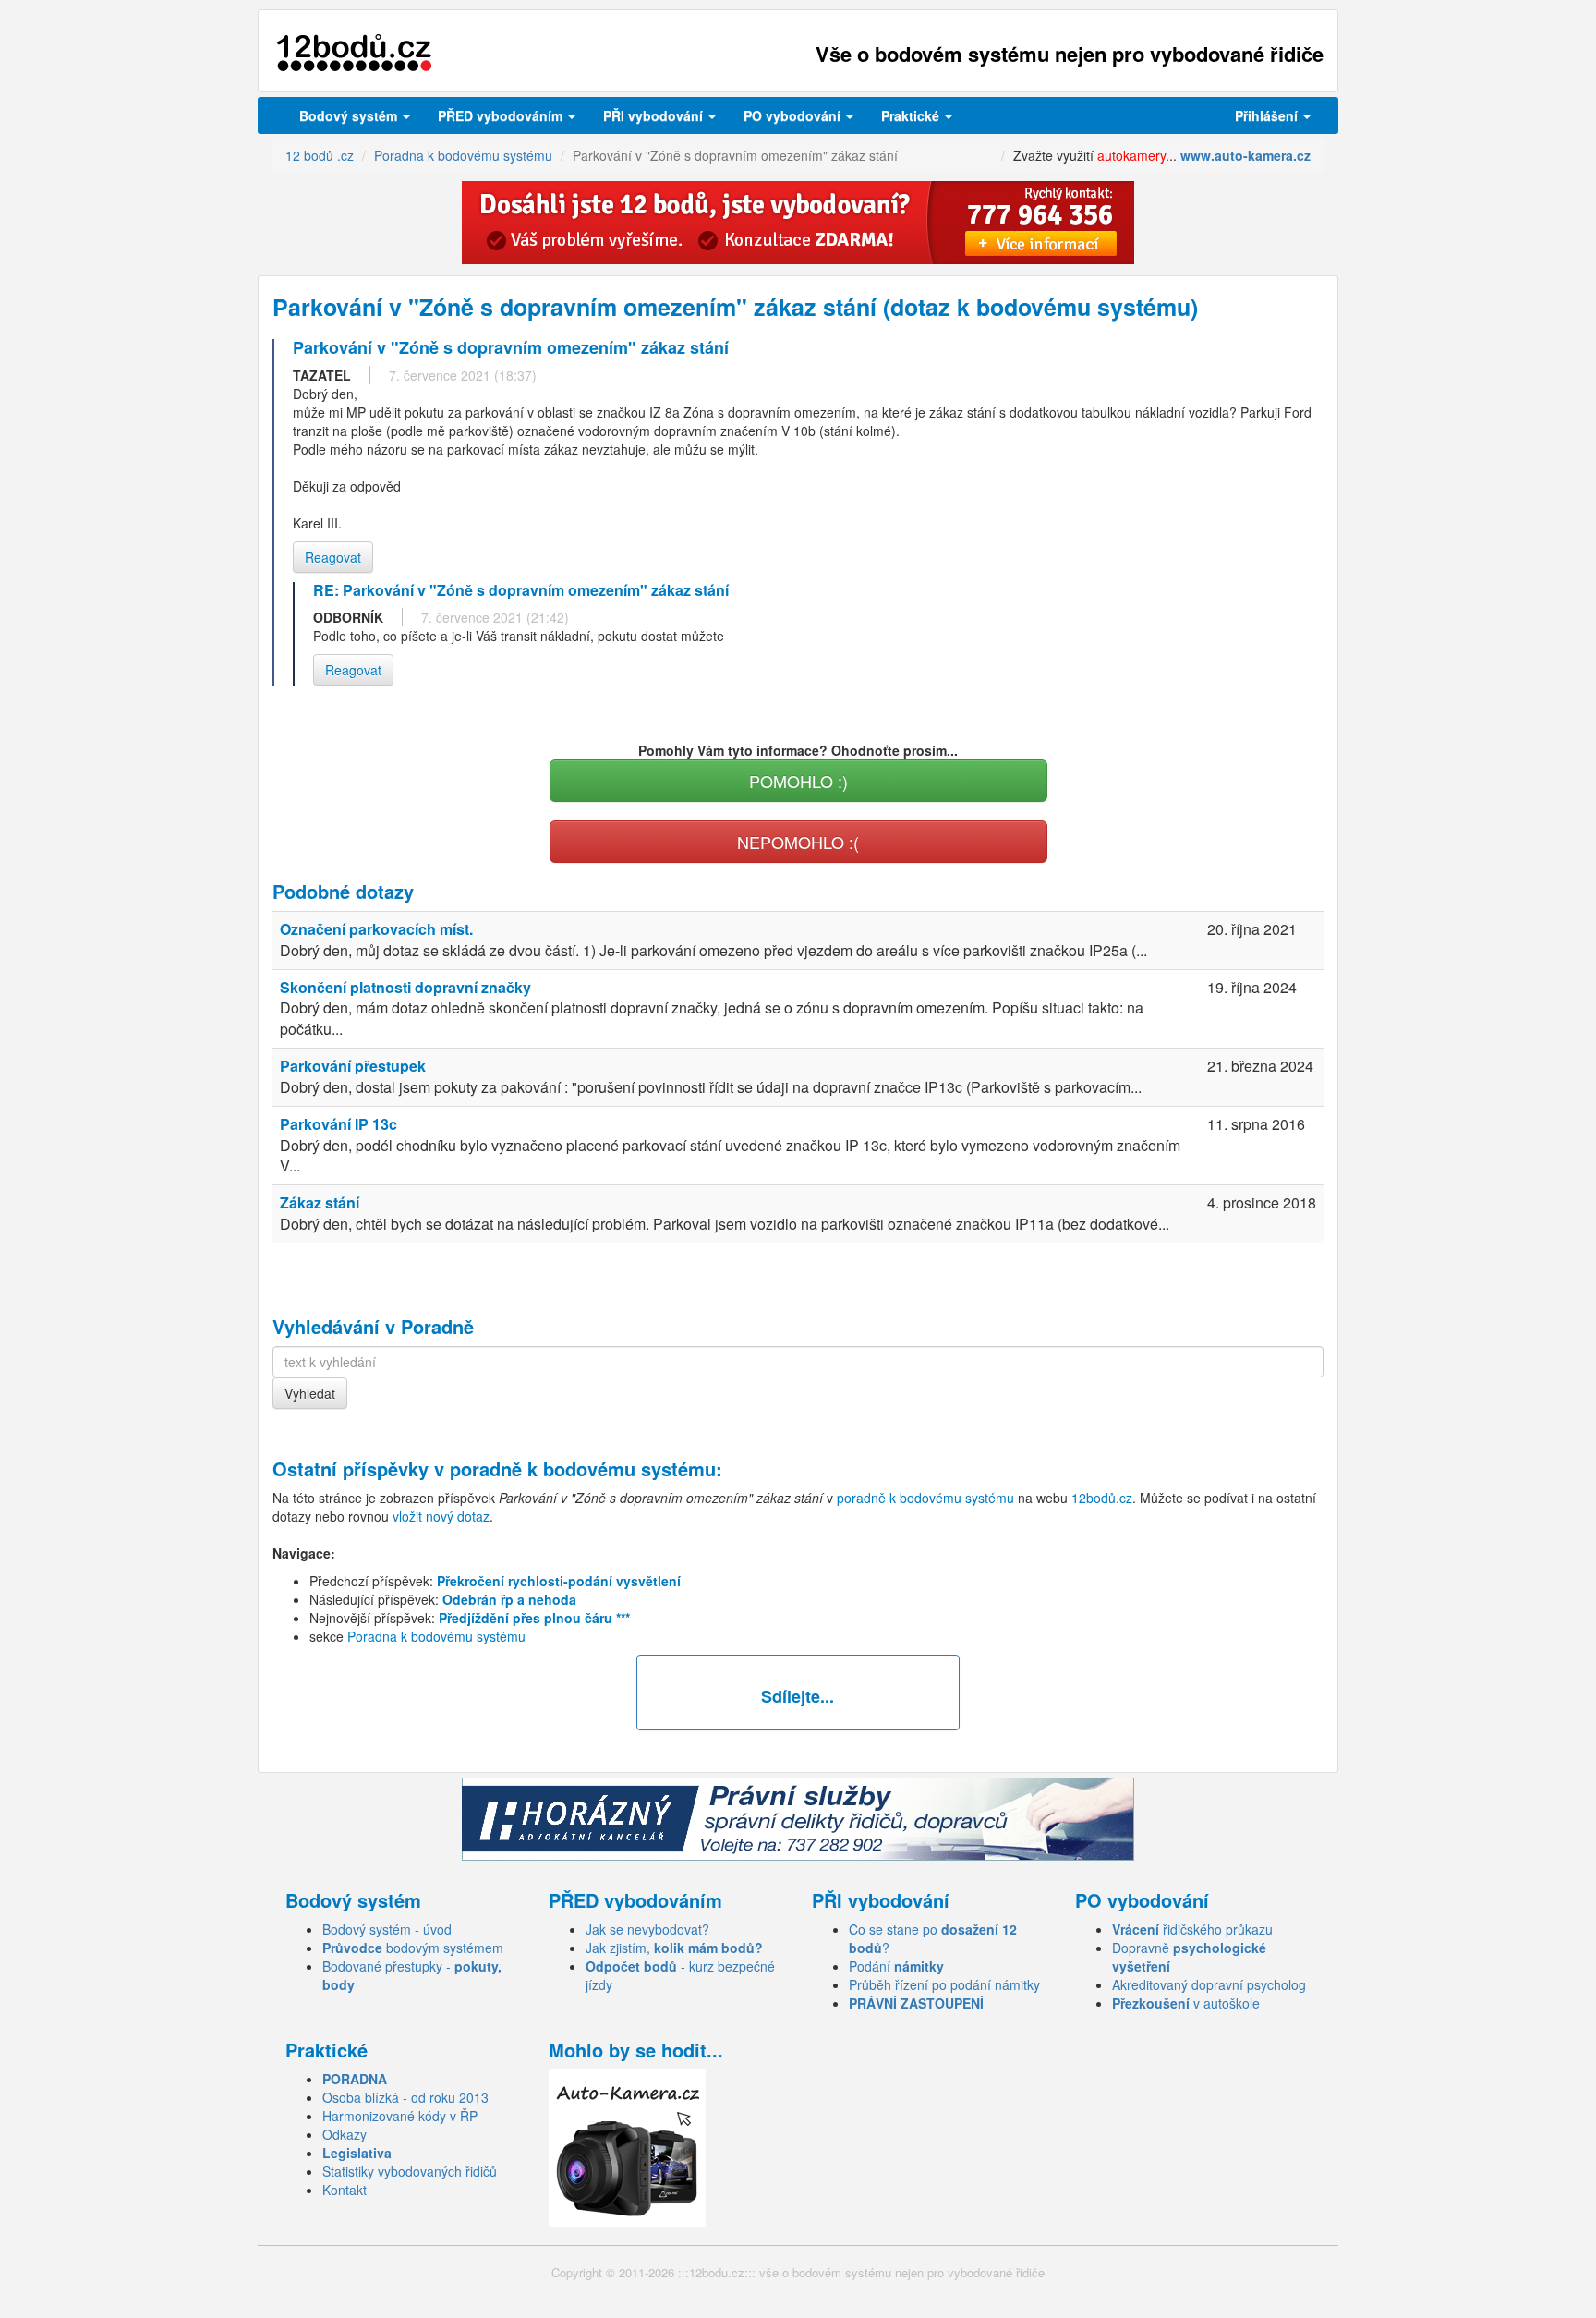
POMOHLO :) (798, 781)
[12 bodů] (354, 53)
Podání (896, 1966)
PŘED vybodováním (502, 115)
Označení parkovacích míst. (376, 929)
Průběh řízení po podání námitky (944, 1984)
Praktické (912, 115)
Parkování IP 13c (339, 1124)
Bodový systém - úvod (387, 1929)
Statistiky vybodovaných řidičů (410, 2171)
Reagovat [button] (333, 557)
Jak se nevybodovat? (647, 1929)
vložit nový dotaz (441, 1516)
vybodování (655, 115)
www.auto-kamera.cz (1245, 155)
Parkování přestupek (353, 1066)
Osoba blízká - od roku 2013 (405, 2097)
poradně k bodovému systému (583, 1468)
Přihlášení (1268, 115)
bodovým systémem (413, 1948)
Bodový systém (350, 115)
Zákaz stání (320, 1202)
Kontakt (345, 2190)
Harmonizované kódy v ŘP (400, 2116)
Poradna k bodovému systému (436, 1636)
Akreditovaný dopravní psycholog (1209, 1984)
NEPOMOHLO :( (798, 842)
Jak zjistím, (674, 1948)
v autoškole (1186, 2003)
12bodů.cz (1102, 1498)
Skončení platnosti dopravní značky (405, 987)
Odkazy (345, 2134)
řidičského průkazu (1192, 1929)
